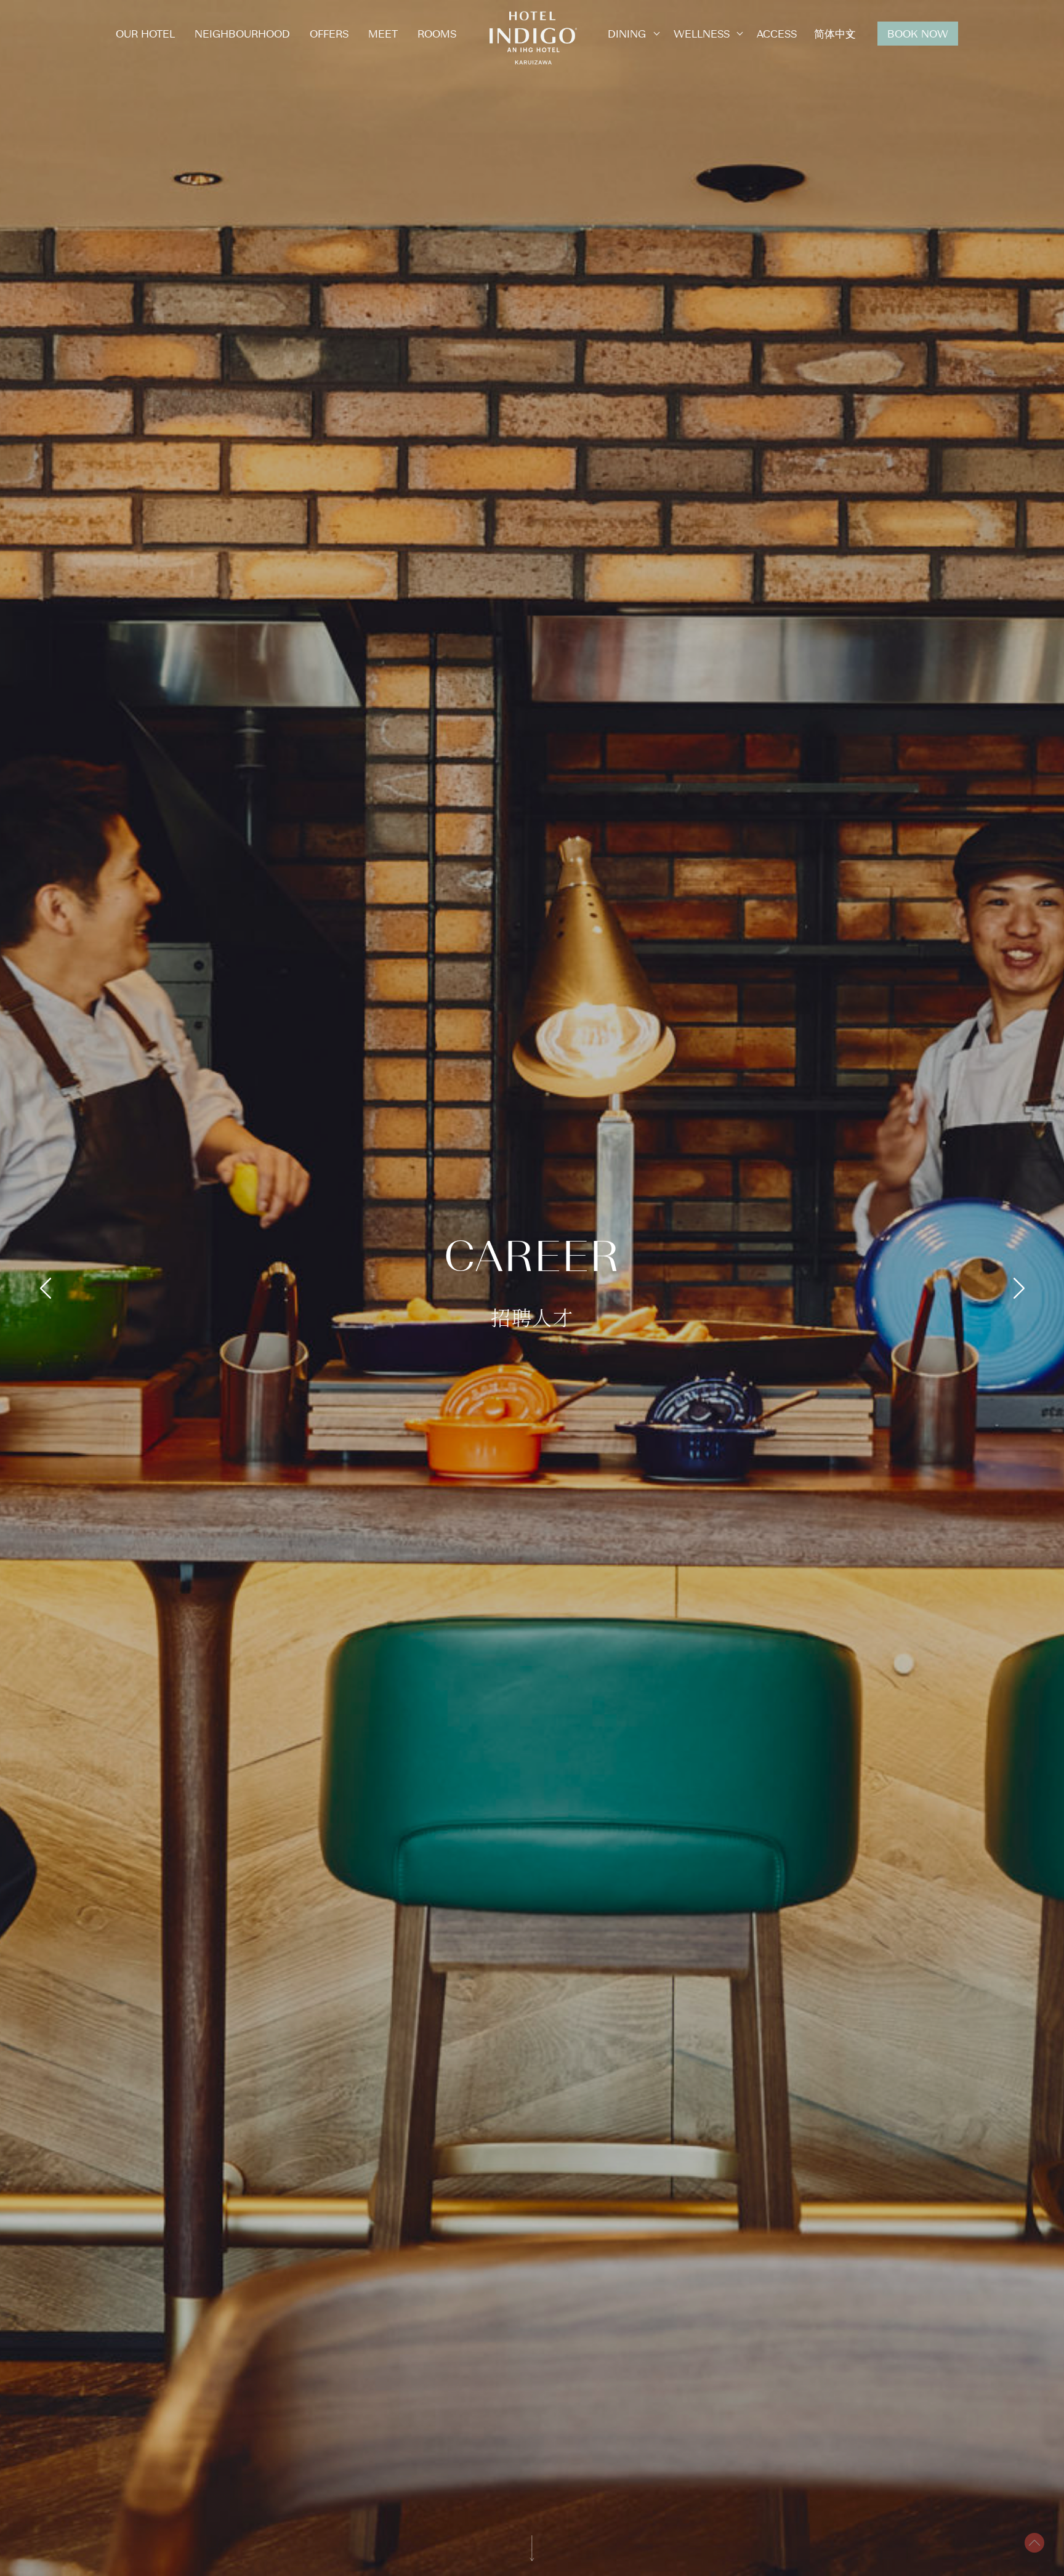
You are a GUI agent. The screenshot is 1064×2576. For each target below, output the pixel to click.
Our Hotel (145, 33)
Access (777, 33)
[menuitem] (835, 34)
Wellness (702, 33)
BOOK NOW (918, 33)
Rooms (437, 33)
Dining (627, 33)
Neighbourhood (242, 33)
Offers (329, 33)
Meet (383, 33)
